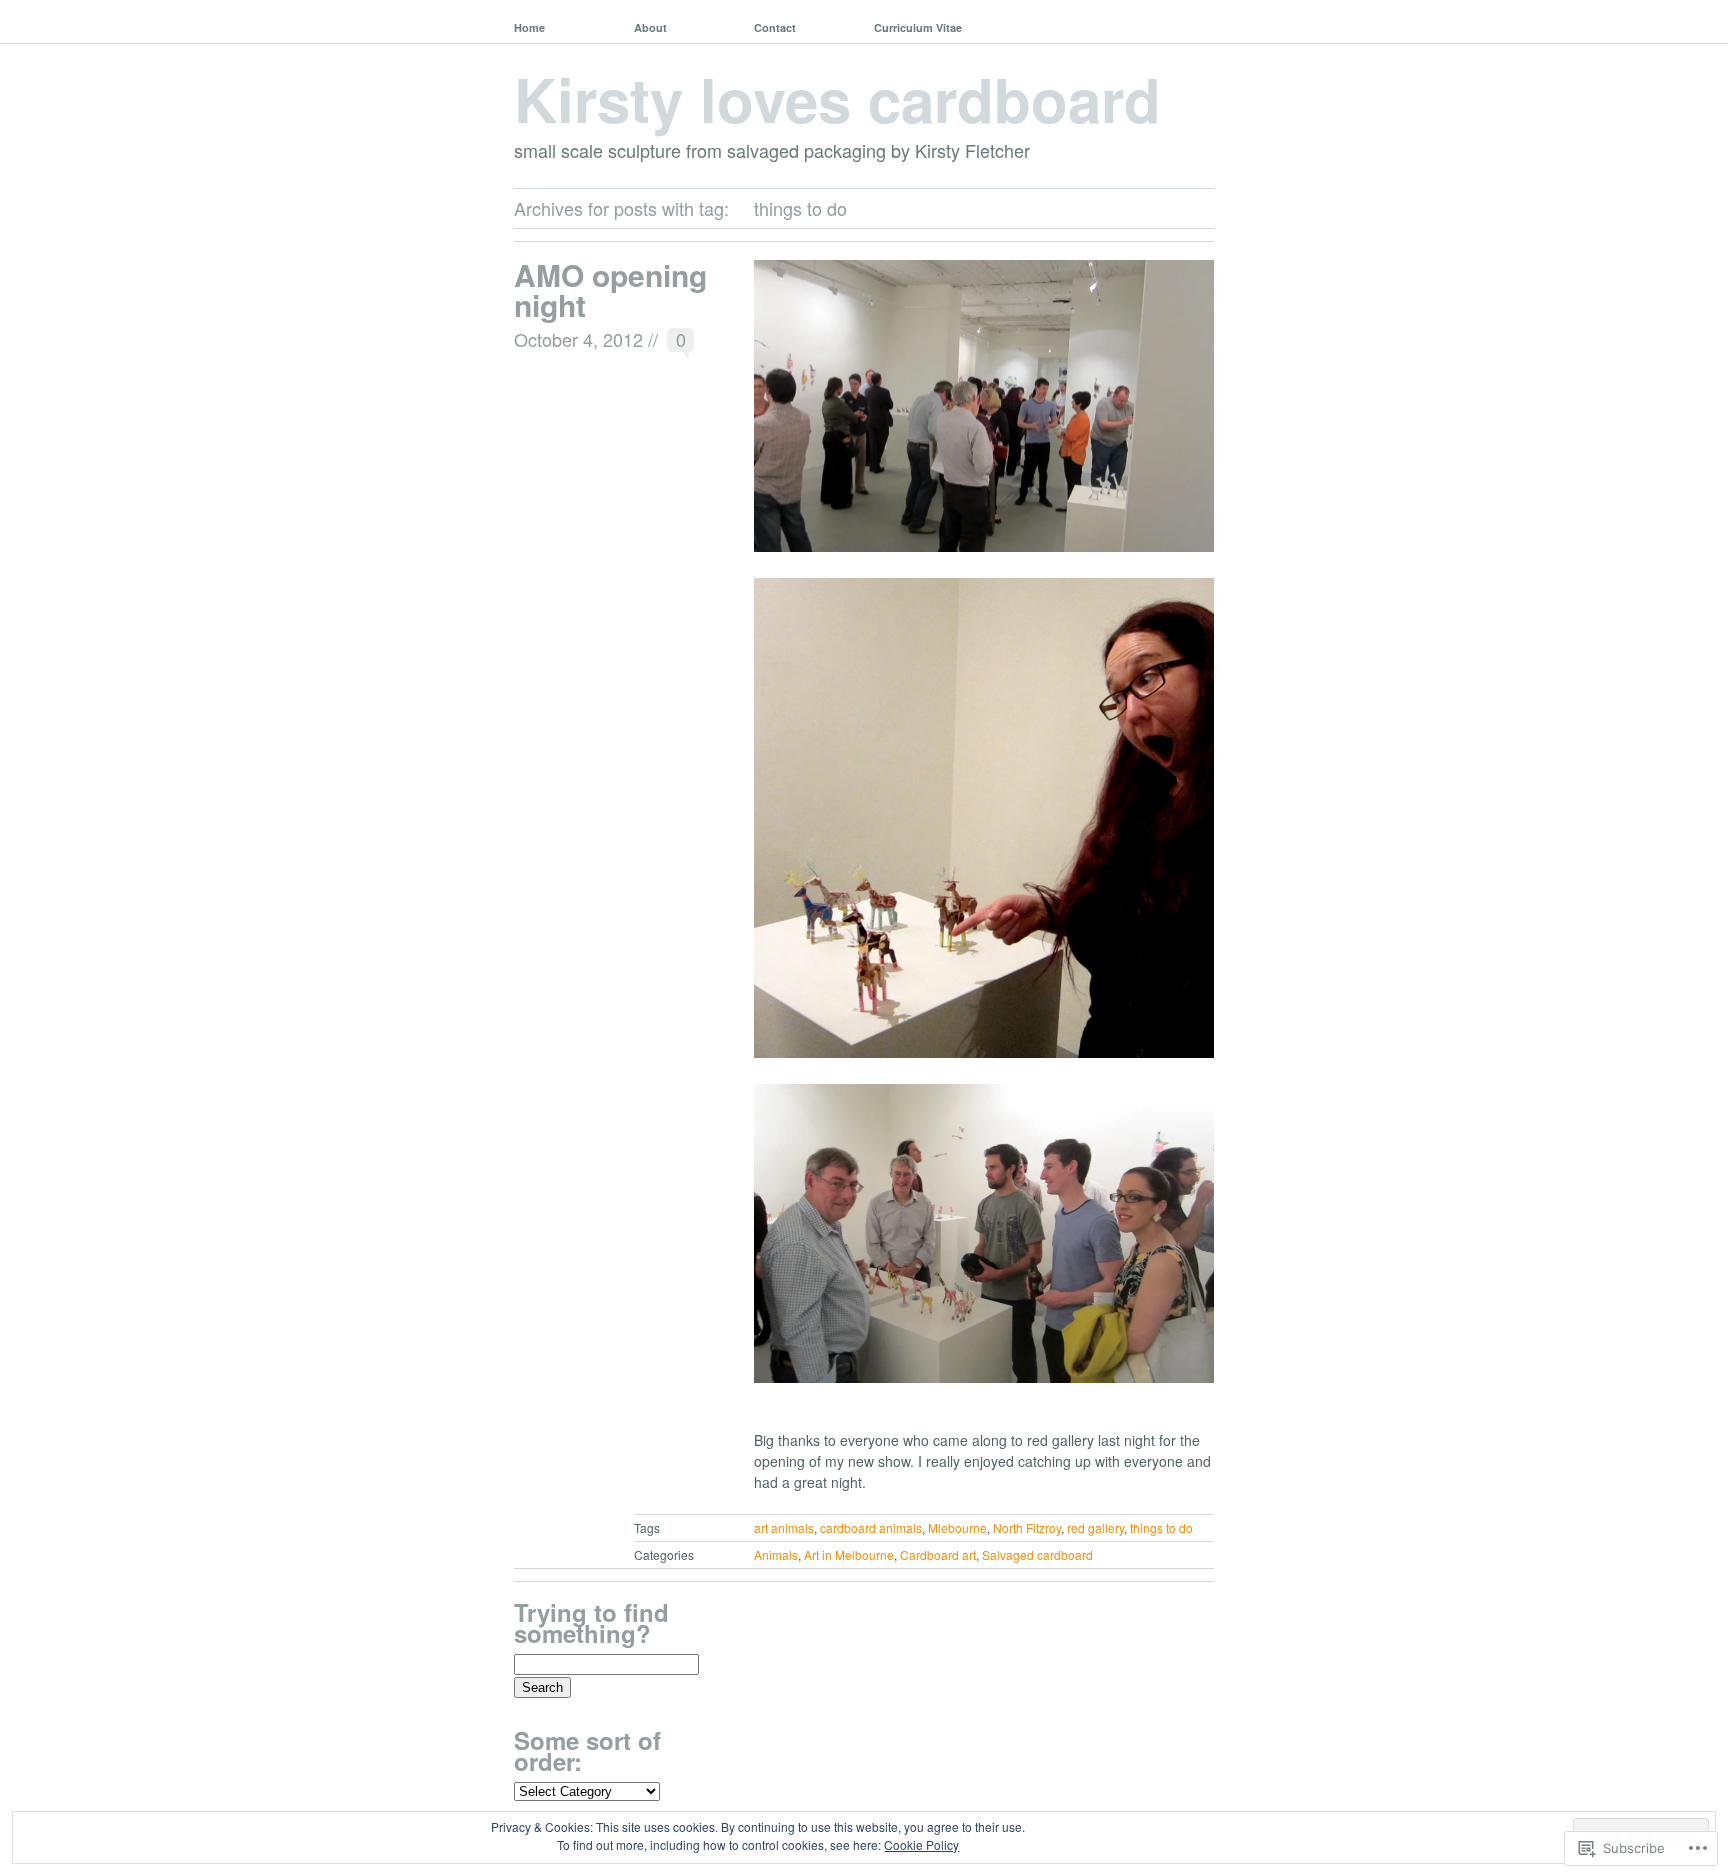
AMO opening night (610, 289)
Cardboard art (938, 1554)
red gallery (1095, 1527)
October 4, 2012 (578, 339)
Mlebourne (957, 1527)
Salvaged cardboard (1037, 1554)
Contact (775, 27)
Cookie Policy (921, 1844)
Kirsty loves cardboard (837, 98)
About (650, 27)
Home (529, 27)
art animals (784, 1527)
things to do (1161, 1527)
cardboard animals (871, 1527)
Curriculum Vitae (918, 27)
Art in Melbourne (849, 1554)
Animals (776, 1554)
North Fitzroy (1027, 1527)
